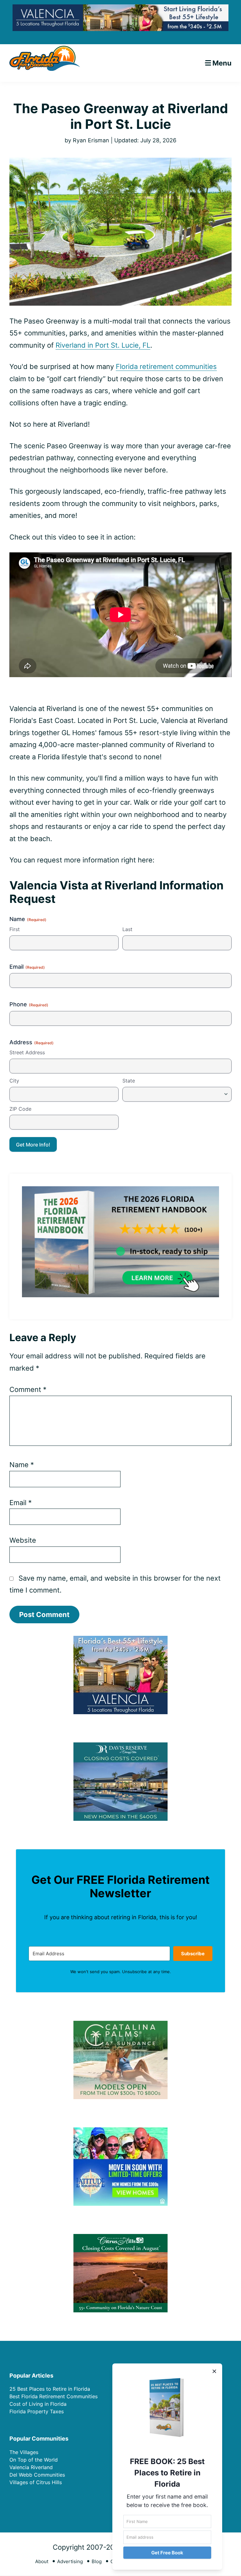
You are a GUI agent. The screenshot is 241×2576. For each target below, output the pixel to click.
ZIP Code (20, 1109)
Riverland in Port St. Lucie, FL (103, 345)
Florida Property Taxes (37, 2411)
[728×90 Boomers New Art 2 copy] (120, 9)
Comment (28, 1389)
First (15, 929)
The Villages (24, 2452)
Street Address (27, 1052)
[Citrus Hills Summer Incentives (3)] (120, 2238)
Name (22, 1465)
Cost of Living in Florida (38, 2404)
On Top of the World (34, 2460)
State (129, 1081)
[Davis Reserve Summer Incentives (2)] (120, 1746)
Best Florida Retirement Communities (54, 2396)
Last (127, 929)
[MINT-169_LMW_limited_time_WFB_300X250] (120, 2131)
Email (27, 967)
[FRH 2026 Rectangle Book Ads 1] (120, 1191)
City (14, 1081)
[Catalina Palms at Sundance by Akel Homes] (120, 2025)
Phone (29, 1004)
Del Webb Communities (37, 2475)
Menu (222, 63)
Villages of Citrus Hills (36, 2482)
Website (23, 1540)
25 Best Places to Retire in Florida (50, 2389)
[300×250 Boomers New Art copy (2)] (120, 1640)
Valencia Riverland (31, 2467)
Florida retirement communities (166, 366)
